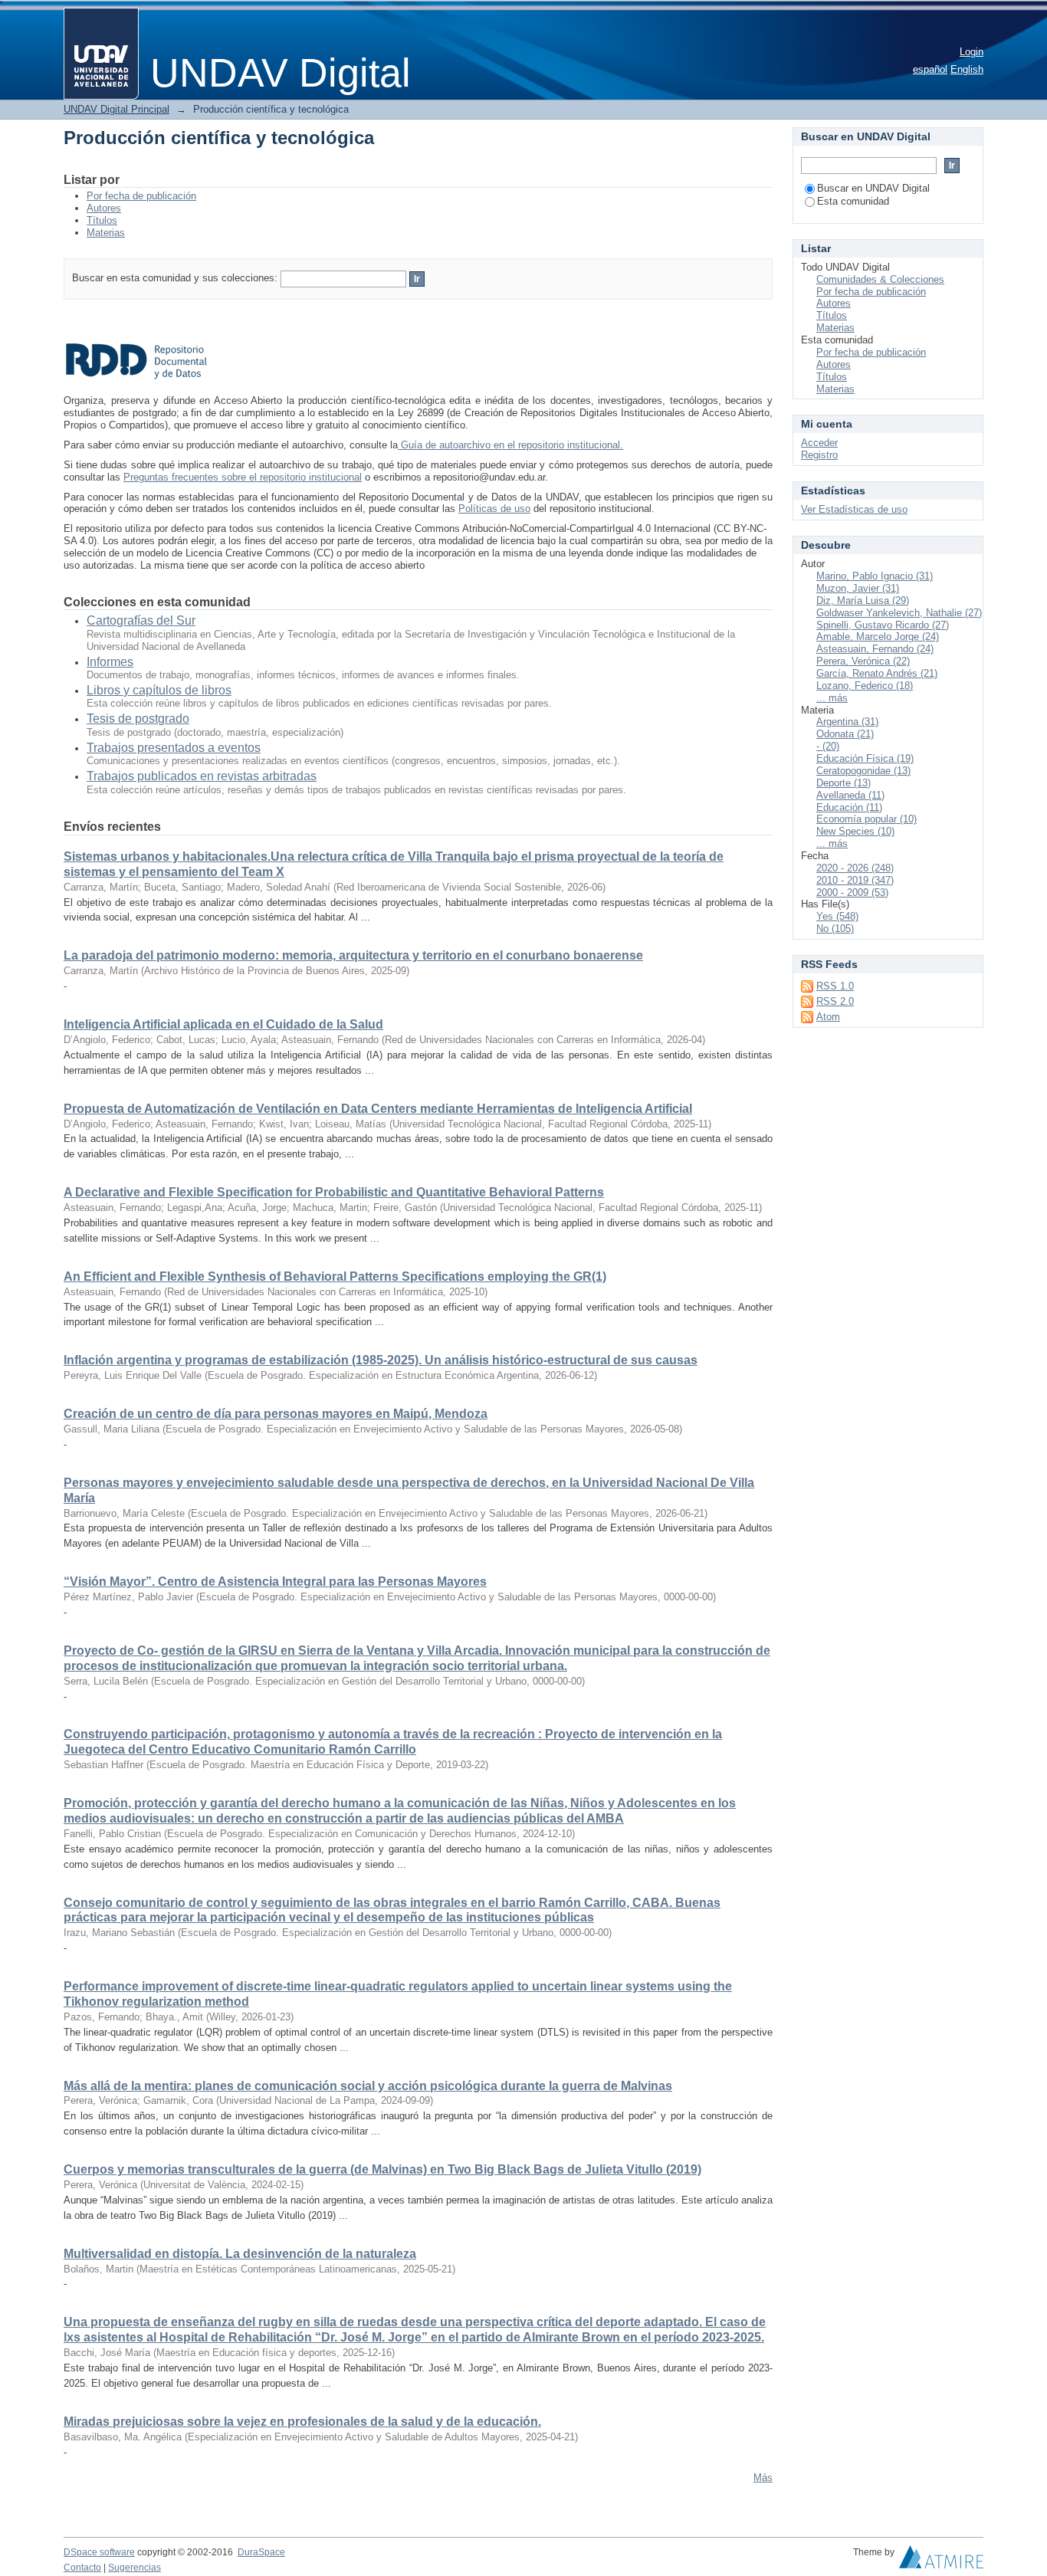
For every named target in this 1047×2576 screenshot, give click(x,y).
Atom (828, 1017)
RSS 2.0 (835, 1001)
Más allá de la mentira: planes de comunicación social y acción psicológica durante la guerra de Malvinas (368, 2086)
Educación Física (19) (865, 758)
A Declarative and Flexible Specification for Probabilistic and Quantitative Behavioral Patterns (334, 1192)
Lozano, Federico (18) (865, 686)
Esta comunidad (853, 201)
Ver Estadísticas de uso (854, 509)
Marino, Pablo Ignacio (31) (875, 576)
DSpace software (99, 2552)
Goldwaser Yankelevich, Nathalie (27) (899, 613)
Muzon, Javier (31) (858, 588)
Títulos (102, 220)
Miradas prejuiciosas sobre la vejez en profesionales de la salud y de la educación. (302, 2422)
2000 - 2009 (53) (852, 893)
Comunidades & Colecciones (880, 279)
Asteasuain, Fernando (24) (875, 649)
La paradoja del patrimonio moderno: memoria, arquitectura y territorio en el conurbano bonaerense (353, 955)
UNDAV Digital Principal (117, 109)
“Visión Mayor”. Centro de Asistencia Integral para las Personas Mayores (275, 1582)
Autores (104, 208)
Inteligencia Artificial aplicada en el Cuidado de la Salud (223, 1024)
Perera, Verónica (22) (863, 661)
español (930, 69)
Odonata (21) (845, 734)
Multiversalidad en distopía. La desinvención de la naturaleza (240, 2254)
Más (763, 2478)
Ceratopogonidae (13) (863, 771)
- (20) (828, 746)
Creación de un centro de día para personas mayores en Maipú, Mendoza (276, 1414)
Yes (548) (837, 916)
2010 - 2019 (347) (855, 880)
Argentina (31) (847, 722)
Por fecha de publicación (141, 196)
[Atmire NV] (941, 2561)
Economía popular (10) (866, 819)
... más (832, 698)
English (967, 69)
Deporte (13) (844, 783)
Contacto (82, 2568)
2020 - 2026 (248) (855, 868)
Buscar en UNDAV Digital (873, 188)
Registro (819, 455)
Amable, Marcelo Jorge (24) (878, 637)
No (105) (835, 929)
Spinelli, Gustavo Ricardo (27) (883, 625)
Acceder (819, 443)
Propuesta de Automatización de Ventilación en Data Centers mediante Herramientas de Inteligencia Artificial (378, 1109)
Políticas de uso (494, 509)
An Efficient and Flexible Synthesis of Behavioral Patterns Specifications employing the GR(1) (335, 1277)
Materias (106, 233)
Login (972, 52)
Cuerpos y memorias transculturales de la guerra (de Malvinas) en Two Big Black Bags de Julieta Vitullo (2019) (382, 2169)
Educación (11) (849, 807)
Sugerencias (135, 2568)
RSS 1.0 (835, 986)
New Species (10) (855, 831)
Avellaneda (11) (850, 795)
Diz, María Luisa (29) (863, 601)
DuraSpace (261, 2552)
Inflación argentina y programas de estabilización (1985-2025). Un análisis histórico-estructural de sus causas (381, 1360)
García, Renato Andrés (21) (877, 673)
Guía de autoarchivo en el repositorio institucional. (510, 445)
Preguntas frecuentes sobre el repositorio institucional (243, 477)
